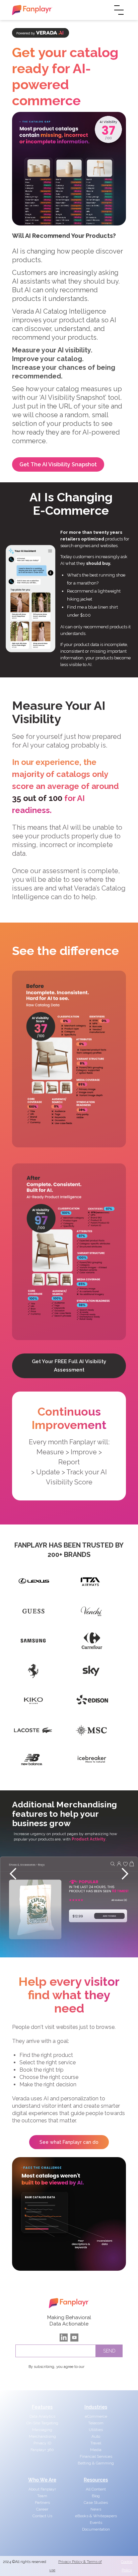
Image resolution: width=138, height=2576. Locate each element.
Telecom (96, 2423)
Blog (96, 2496)
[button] (13, 1874)
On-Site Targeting (42, 2423)
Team (42, 2496)
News (96, 2509)
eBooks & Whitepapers (96, 2516)
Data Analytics (42, 2416)
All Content (96, 2489)
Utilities (96, 2430)
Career (42, 2509)
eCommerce (96, 2416)
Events (96, 2523)
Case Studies (96, 2503)
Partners (42, 2503)
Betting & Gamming (96, 2463)
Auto (96, 2436)
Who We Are (42, 2480)
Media (96, 2450)
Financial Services (96, 2456)
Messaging (42, 2430)
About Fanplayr (42, 2489)
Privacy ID (42, 2443)
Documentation (96, 2529)
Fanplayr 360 (42, 2450)
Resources (96, 2480)
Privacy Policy (97, 2367)
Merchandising (42, 2436)
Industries (96, 2407)
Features (42, 2407)
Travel (96, 2443)
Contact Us (42, 2516)
